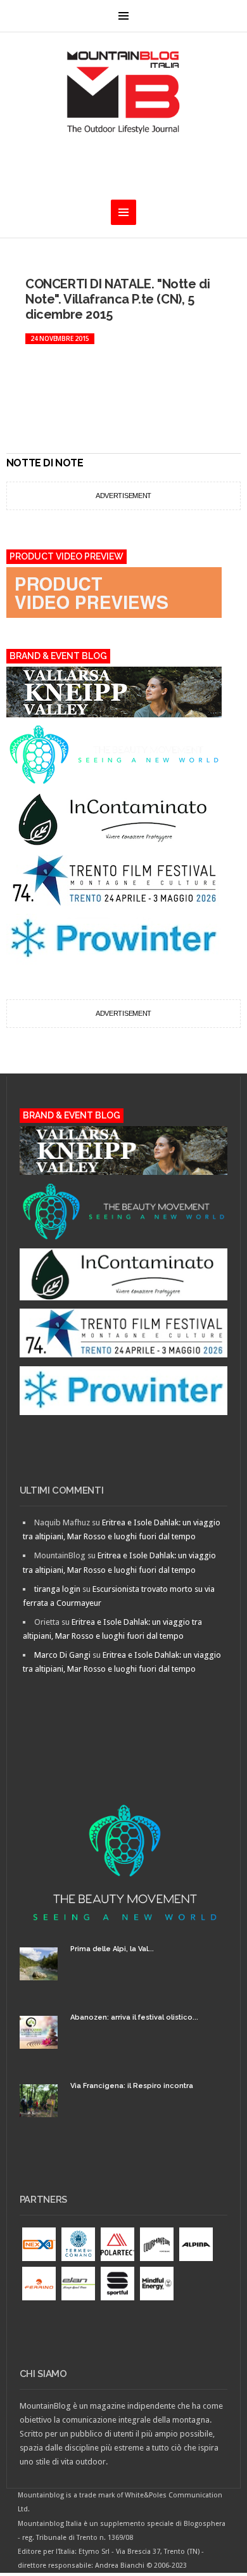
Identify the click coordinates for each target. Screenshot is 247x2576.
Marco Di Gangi (62, 1655)
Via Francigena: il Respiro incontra (132, 2086)
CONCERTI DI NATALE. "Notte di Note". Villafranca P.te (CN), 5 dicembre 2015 (117, 299)
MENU (123, 16)
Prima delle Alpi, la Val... (112, 1949)
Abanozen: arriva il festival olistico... (134, 2017)
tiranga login (57, 1589)
